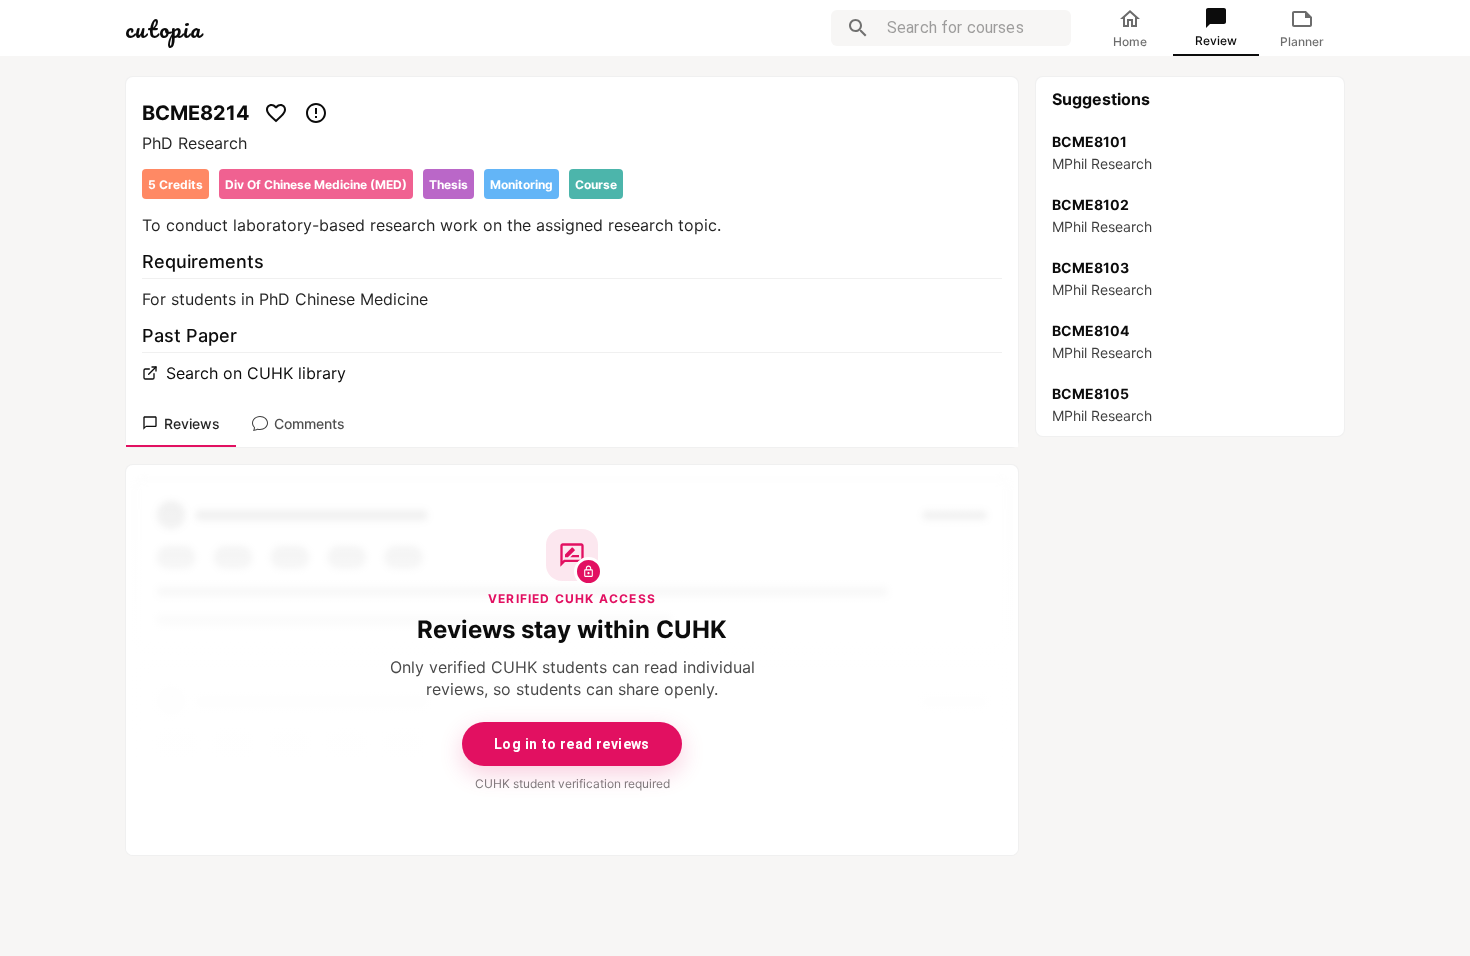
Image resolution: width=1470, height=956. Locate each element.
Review (1216, 40)
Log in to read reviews (572, 744)
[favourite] (276, 113)
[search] (858, 28)
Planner (1302, 41)
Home (1130, 41)
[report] (316, 113)
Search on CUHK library (256, 373)
